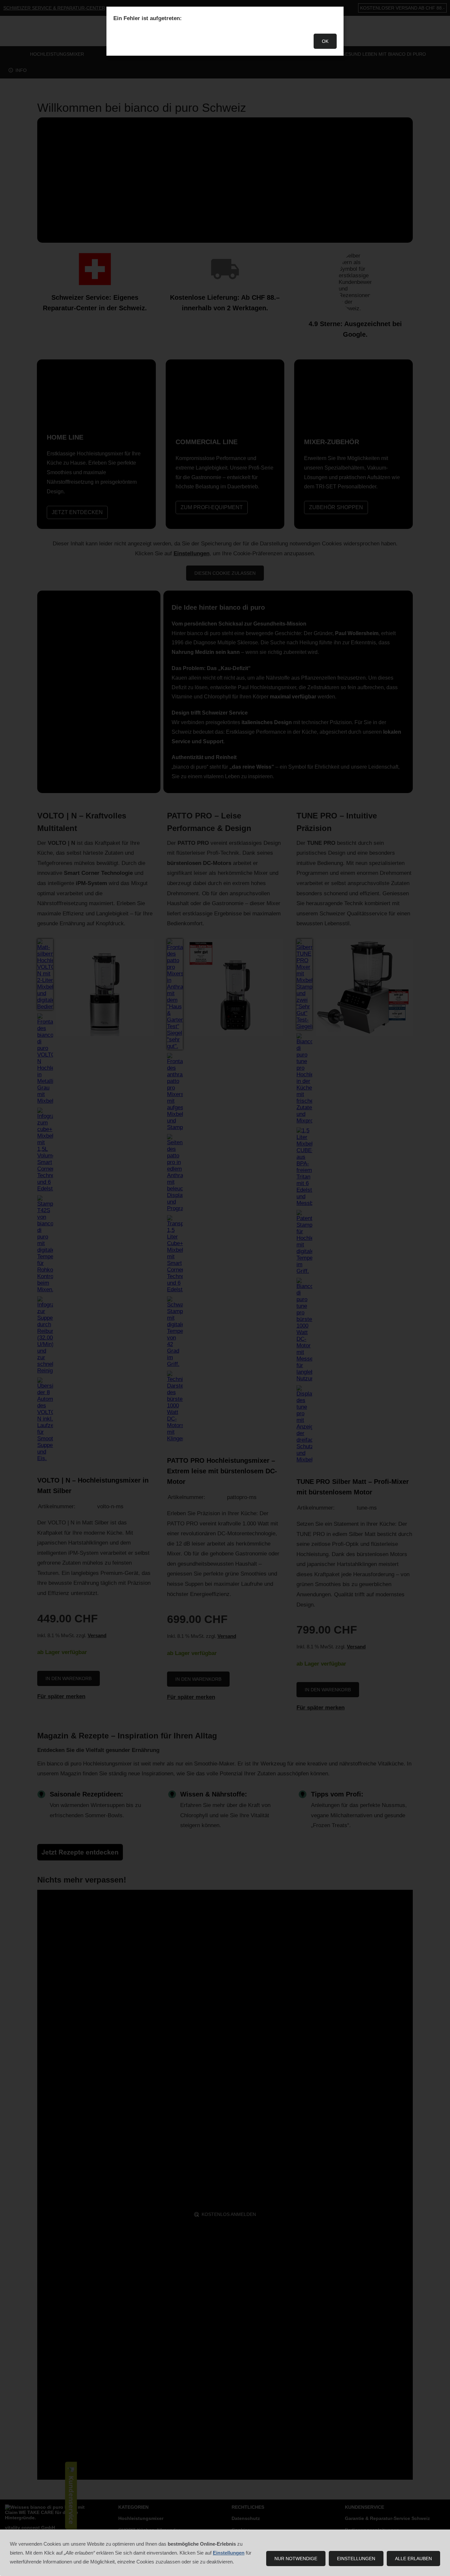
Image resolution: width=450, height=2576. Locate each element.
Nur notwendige (296, 2559)
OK (325, 41)
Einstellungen (356, 2559)
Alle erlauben (413, 2559)
